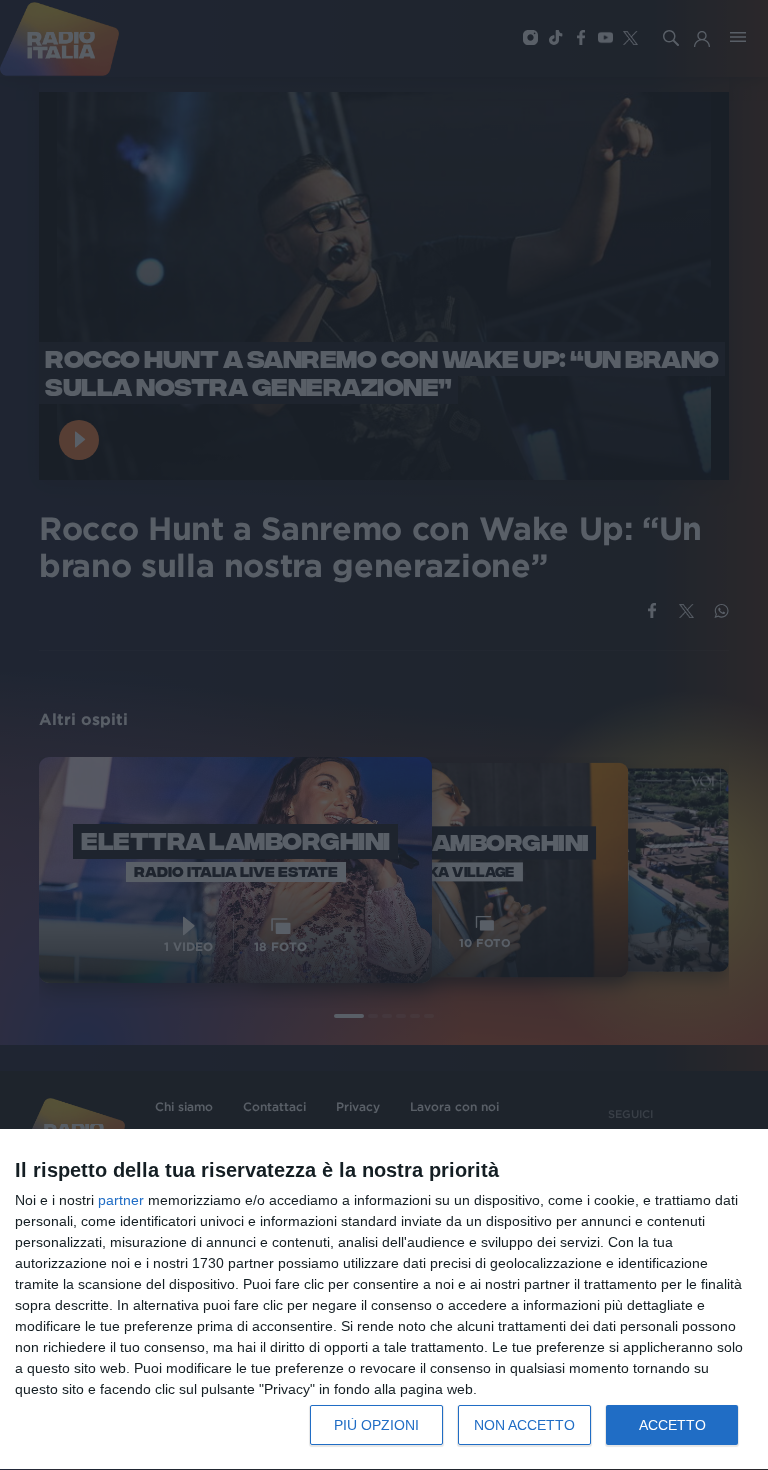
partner (121, 1200)
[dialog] (384, 1300)
